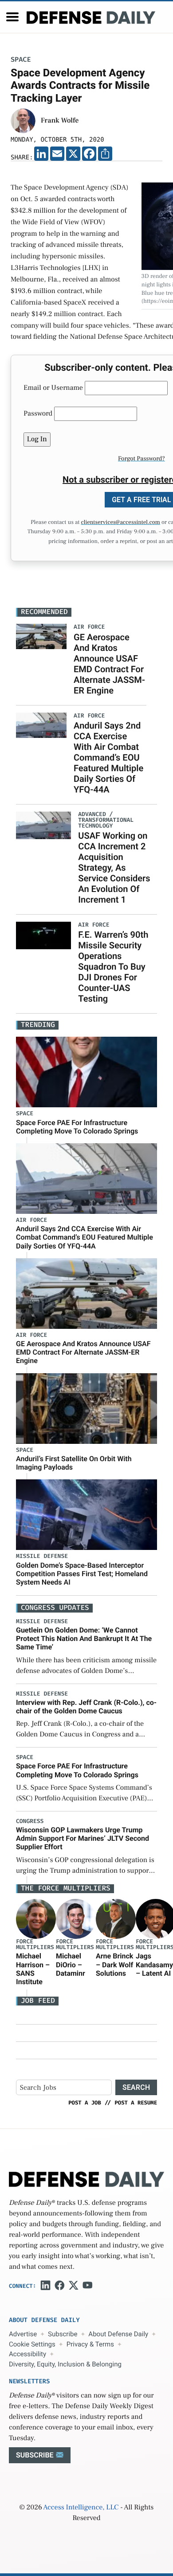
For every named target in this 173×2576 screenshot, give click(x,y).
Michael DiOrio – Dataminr (71, 1964)
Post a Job (85, 2103)
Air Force (31, 1220)
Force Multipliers (35, 1945)
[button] (12, 17)
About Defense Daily (118, 2334)
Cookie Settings (32, 2344)
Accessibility (28, 2354)
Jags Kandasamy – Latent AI (154, 1964)
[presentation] (36, 1919)
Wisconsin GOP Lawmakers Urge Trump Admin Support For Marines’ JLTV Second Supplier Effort (83, 1838)
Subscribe (63, 2334)
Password (38, 414)
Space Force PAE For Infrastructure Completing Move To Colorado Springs (77, 1127)
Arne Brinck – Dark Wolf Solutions (114, 1964)
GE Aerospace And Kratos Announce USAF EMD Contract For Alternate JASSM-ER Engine (109, 664)
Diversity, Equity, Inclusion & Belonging (65, 2364)
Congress (30, 1821)
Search (136, 2087)
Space (21, 60)
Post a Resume (136, 2103)
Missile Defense (42, 1556)
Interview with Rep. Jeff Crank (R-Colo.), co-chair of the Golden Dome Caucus (86, 1707)
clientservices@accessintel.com (120, 523)
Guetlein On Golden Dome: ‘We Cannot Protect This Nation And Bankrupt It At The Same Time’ (84, 1639)
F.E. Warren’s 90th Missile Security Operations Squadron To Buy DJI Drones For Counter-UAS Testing (113, 967)
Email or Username (53, 388)
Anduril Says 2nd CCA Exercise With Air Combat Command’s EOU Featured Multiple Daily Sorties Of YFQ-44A (108, 757)
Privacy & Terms (90, 2344)
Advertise (23, 2334)
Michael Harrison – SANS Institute (33, 1969)
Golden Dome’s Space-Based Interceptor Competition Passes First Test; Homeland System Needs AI (82, 1574)
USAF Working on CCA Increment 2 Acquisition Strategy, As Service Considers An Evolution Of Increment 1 (114, 868)
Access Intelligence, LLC (81, 2508)
